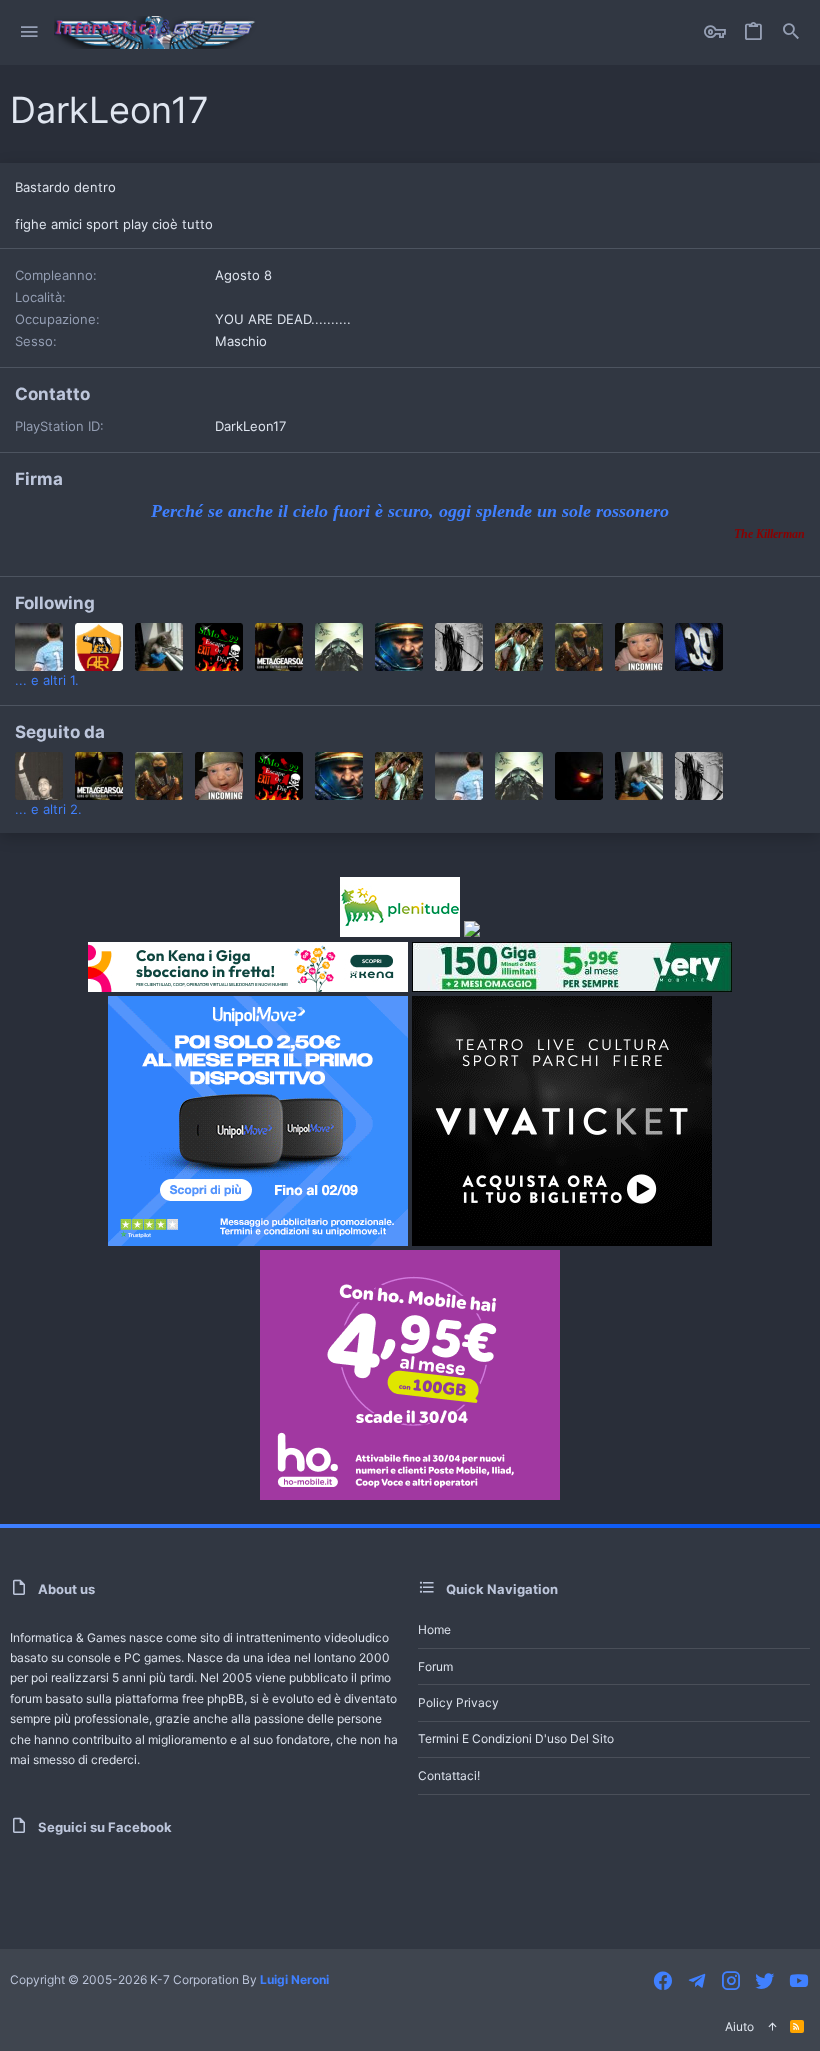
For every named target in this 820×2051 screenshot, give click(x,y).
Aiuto (739, 2026)
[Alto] (772, 2027)
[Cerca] (791, 32)
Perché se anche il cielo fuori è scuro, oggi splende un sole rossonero (410, 511)
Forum (435, 1666)
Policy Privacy (458, 1702)
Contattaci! (449, 1775)
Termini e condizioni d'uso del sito (516, 1738)
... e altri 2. (48, 809)
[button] (29, 32)
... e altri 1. (47, 680)
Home (434, 1629)
